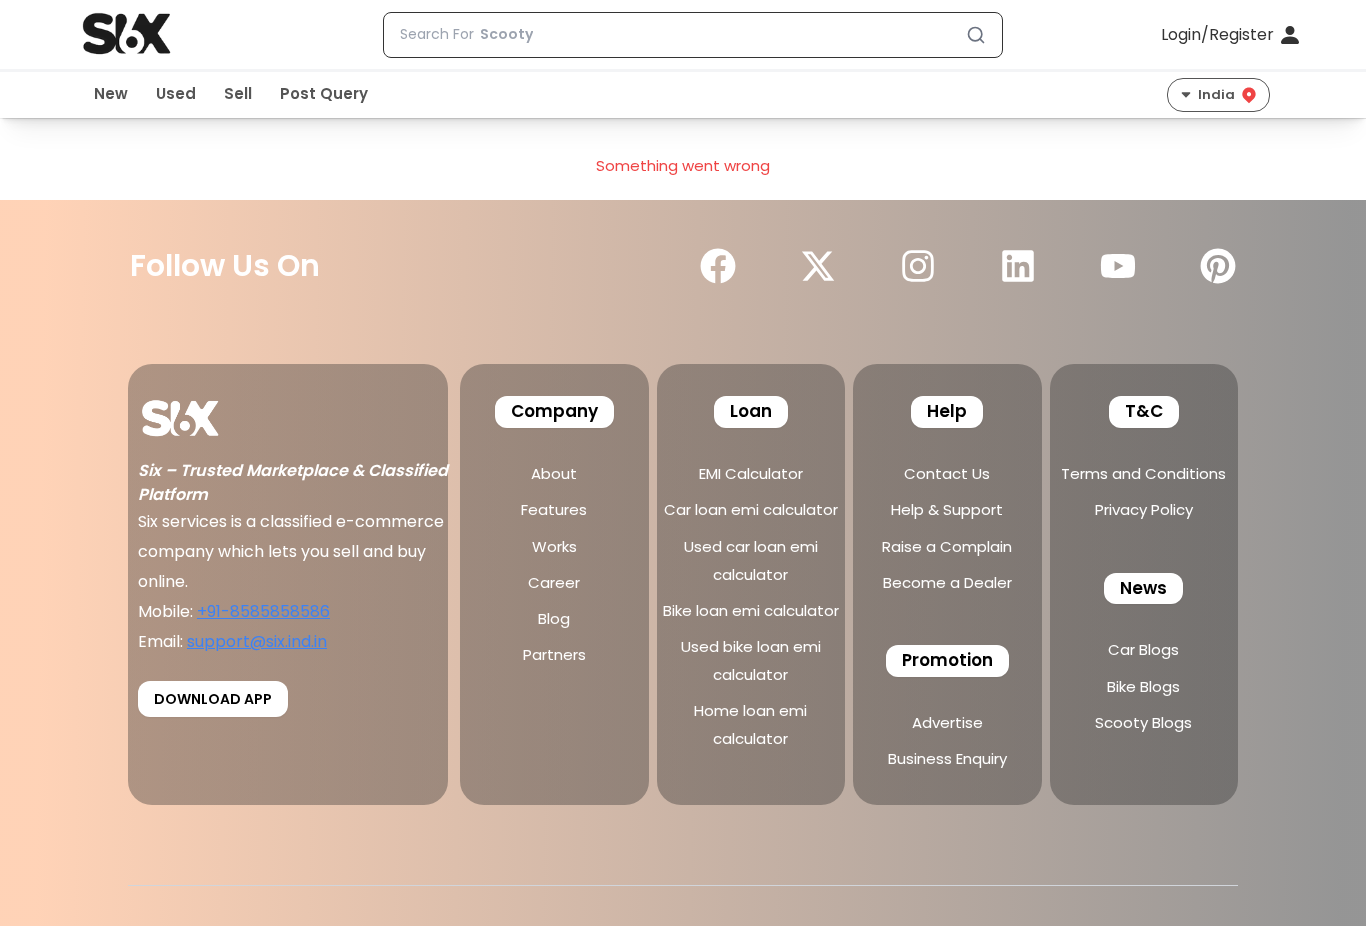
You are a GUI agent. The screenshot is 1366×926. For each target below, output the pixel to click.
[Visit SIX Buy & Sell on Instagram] (918, 266)
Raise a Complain (947, 546)
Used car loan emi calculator (751, 560)
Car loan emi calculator (751, 509)
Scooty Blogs (1143, 722)
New (111, 93)
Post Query (324, 93)
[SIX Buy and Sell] (201, 411)
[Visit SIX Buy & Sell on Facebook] (718, 266)
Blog (554, 618)
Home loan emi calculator (750, 724)
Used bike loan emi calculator (751, 660)
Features (554, 509)
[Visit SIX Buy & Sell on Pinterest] (1218, 266)
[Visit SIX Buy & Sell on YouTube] (1118, 266)
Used (176, 93)
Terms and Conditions (1143, 473)
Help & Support (947, 509)
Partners (554, 654)
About (554, 473)
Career (554, 582)
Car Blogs (1143, 649)
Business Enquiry (947, 758)
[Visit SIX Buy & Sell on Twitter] (818, 266)
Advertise (947, 722)
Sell (238, 93)
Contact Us (947, 473)
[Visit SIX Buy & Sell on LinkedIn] (1018, 266)
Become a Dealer (947, 582)
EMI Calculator (751, 473)
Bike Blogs (1143, 686)
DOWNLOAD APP (213, 699)
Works (554, 546)
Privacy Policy (1144, 509)
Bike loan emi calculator (751, 610)
